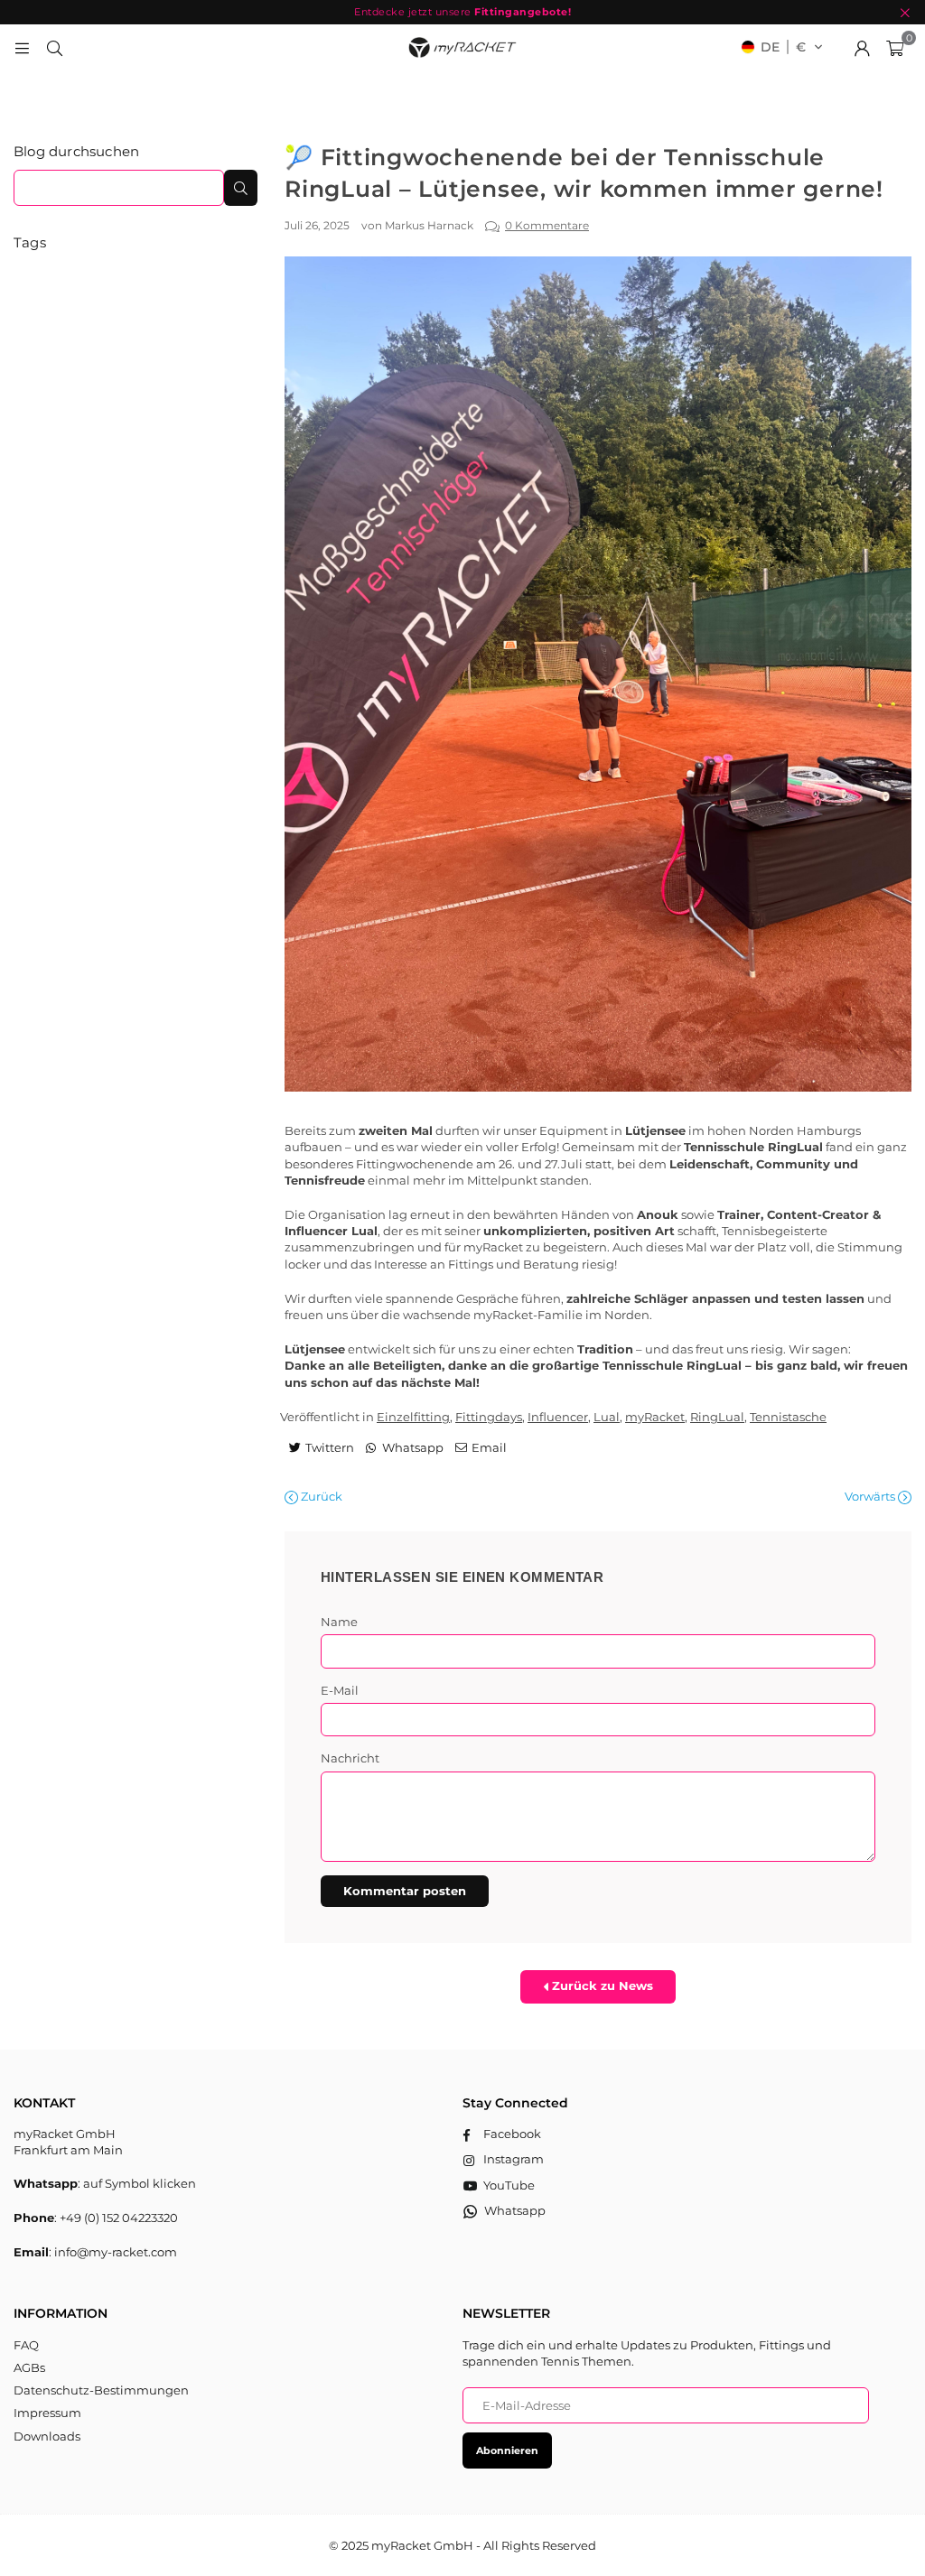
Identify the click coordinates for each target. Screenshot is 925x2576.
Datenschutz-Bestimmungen (101, 2390)
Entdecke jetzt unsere (462, 12)
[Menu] (22, 47)
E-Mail (340, 1690)
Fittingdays (489, 1417)
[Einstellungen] (862, 47)
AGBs (29, 2367)
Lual (607, 1417)
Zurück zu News (601, 1985)
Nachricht (350, 1758)
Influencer (558, 1417)
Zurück (320, 1496)
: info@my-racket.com (113, 2252)
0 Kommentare (547, 226)
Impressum (47, 2413)
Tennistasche (788, 1417)
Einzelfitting (413, 1417)
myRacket (655, 1417)
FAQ (26, 2345)
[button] (782, 47)
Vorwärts (871, 1496)
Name (339, 1622)
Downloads (47, 2436)
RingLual (717, 1417)
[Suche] (54, 47)
